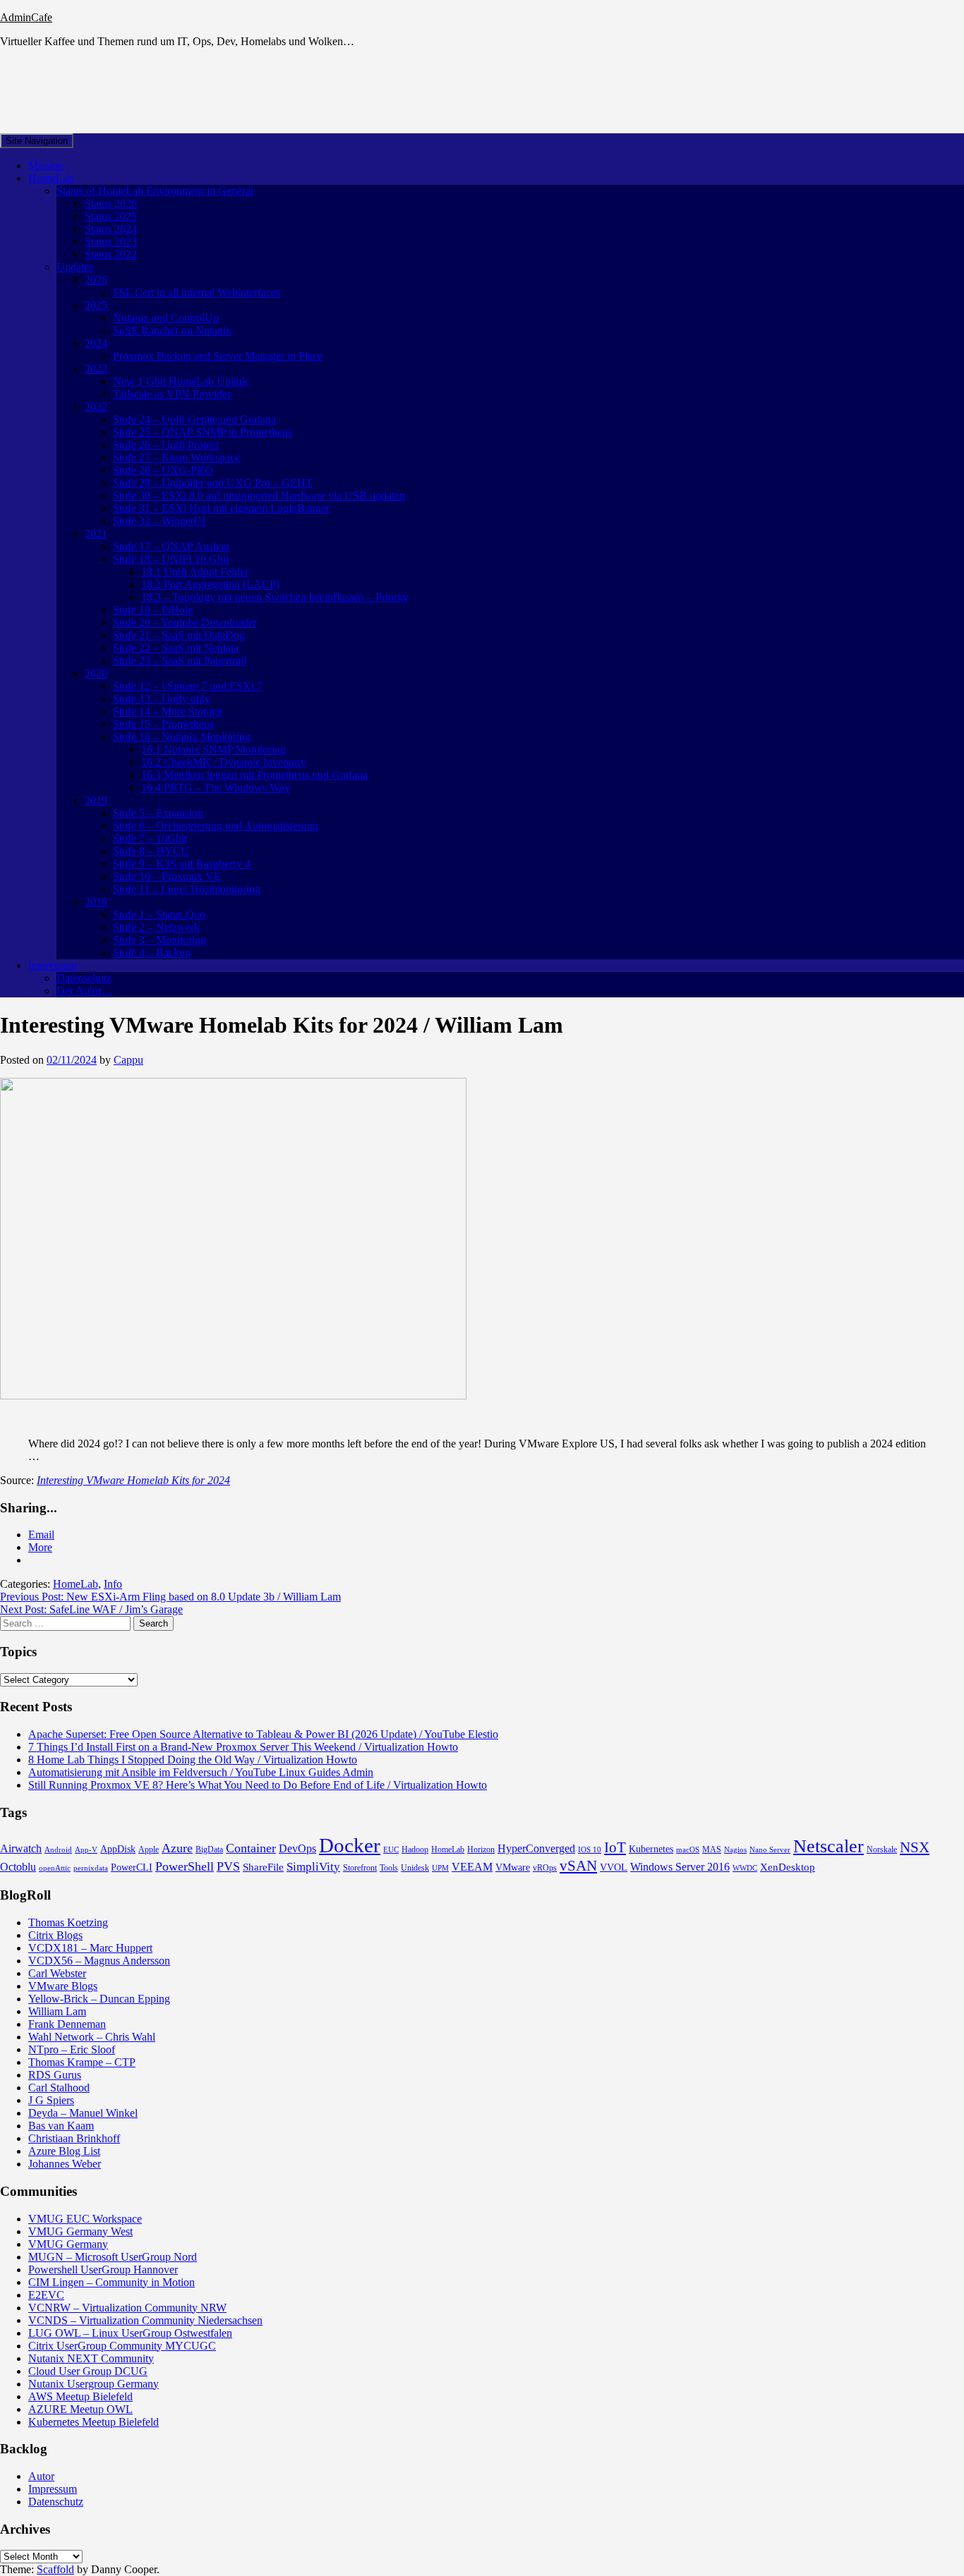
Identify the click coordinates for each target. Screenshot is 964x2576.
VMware (513, 1867)
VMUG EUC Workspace (85, 2219)
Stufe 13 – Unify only (162, 699)
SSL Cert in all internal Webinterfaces (197, 292)
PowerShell (185, 1866)
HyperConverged (536, 1848)
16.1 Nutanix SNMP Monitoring (213, 749)
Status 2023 (111, 242)
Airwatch (21, 1848)
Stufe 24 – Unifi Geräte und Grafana (194, 419)
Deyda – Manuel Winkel (83, 2113)
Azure (177, 1848)
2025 (96, 305)
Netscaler (829, 1846)
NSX (915, 1847)
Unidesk (415, 1868)
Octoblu (18, 1867)
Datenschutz (84, 978)
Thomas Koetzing (68, 1922)
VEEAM (472, 1867)
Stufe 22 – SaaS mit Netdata (176, 648)
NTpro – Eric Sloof (72, 2049)
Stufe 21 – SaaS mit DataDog (179, 635)
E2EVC (46, 2295)
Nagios (735, 1850)
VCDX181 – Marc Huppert (90, 1948)
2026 (96, 280)
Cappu (128, 1060)
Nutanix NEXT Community (91, 2358)
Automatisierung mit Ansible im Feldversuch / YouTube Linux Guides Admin (201, 1772)
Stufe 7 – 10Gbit (150, 838)
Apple (149, 1849)
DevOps (297, 1848)
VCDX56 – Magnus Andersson (99, 1961)
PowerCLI (132, 1867)
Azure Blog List (64, 2151)
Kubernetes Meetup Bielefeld (94, 2422)
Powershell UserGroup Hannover (103, 2270)
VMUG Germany (68, 2244)
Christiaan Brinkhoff (74, 2138)
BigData (209, 1849)
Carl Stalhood (59, 2088)
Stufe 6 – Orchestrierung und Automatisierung (216, 826)
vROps (545, 1868)
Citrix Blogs (55, 1935)
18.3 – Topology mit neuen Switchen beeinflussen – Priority (275, 597)
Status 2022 (111, 254)
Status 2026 (111, 203)
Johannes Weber (65, 2164)
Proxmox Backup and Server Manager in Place (218, 356)
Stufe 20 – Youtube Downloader (185, 622)
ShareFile (263, 1867)
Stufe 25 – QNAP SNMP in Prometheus (203, 432)
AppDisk (118, 1849)
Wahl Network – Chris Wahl (92, 2037)
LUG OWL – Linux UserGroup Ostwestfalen (130, 2333)
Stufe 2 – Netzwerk (156, 927)
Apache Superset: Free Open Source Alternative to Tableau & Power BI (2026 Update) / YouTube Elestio (263, 1734)
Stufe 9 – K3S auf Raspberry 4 (182, 864)
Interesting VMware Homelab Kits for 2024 (133, 1480)
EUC (391, 1850)
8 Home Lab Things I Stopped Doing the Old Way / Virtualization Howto (193, 1760)
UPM (440, 1868)
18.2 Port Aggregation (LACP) (210, 584)
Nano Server (770, 1850)
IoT (615, 1847)
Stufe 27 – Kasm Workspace (176, 457)
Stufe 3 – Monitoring (159, 940)
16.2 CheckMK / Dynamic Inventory (224, 762)
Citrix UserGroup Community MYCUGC (122, 2346)
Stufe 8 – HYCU (151, 851)
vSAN (578, 1866)
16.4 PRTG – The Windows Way (216, 788)
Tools (389, 1868)
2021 (96, 534)
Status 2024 (111, 229)
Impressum (53, 965)
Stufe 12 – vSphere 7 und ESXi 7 (188, 686)
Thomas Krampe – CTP (82, 2062)
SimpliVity (313, 1867)
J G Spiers (51, 2100)
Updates (75, 267)
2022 (96, 407)
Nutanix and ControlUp (166, 318)
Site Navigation (37, 141)
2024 (96, 343)
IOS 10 (590, 1850)
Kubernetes (651, 1849)
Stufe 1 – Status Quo (159, 915)
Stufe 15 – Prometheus (163, 724)
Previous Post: (170, 1597)
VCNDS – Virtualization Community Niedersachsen (145, 2320)
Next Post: (91, 1609)
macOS (688, 1850)
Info (113, 1584)
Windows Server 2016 (680, 1867)
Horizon (481, 1849)
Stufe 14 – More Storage (168, 711)
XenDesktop (788, 1867)
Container (251, 1848)
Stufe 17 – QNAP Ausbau (171, 546)
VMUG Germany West (80, 2231)
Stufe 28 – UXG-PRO (163, 470)
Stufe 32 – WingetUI (159, 521)
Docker (350, 1845)
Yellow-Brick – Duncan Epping (99, 1999)
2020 (96, 673)
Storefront (360, 1868)
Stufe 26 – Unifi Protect (166, 445)
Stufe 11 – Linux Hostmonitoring (187, 889)
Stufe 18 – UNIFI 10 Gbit (171, 559)
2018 (96, 902)
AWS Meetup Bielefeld (80, 2396)
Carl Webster (57, 1973)
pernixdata (91, 1868)
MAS (712, 1849)
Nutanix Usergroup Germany (94, 2384)
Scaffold (55, 2569)
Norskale (882, 1849)
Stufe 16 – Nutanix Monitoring (182, 737)
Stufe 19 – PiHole (153, 610)
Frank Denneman (67, 2024)
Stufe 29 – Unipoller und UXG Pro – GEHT (213, 483)
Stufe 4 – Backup (152, 953)
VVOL (614, 1867)
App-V (86, 1850)
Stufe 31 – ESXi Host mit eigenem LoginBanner (221, 508)
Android (58, 1850)
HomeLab (51, 178)
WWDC (745, 1868)
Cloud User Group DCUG (88, 2371)
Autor (41, 2476)
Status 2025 (111, 216)
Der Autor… (85, 991)
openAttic (55, 1868)
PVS (228, 1866)
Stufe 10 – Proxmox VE (167, 876)
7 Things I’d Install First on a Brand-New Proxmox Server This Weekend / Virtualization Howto (243, 1747)
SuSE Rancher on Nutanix (172, 330)
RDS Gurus (55, 2075)
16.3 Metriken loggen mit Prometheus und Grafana (254, 775)
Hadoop (415, 1849)
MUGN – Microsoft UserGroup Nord (113, 2257)
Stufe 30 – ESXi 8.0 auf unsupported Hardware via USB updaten (259, 496)
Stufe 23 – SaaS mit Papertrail (180, 661)
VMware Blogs (63, 1986)
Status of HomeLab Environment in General (155, 191)
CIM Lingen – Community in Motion (112, 2282)
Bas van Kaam (61, 2126)
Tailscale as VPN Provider (172, 394)
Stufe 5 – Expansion (158, 813)
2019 (96, 800)
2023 (96, 369)
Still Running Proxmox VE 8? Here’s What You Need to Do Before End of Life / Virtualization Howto (258, 1785)
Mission (46, 165)
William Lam (57, 2011)
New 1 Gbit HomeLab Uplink (180, 381)
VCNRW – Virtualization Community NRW (127, 2308)
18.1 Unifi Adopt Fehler (195, 572)
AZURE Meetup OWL (80, 2409)
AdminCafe (26, 17)
